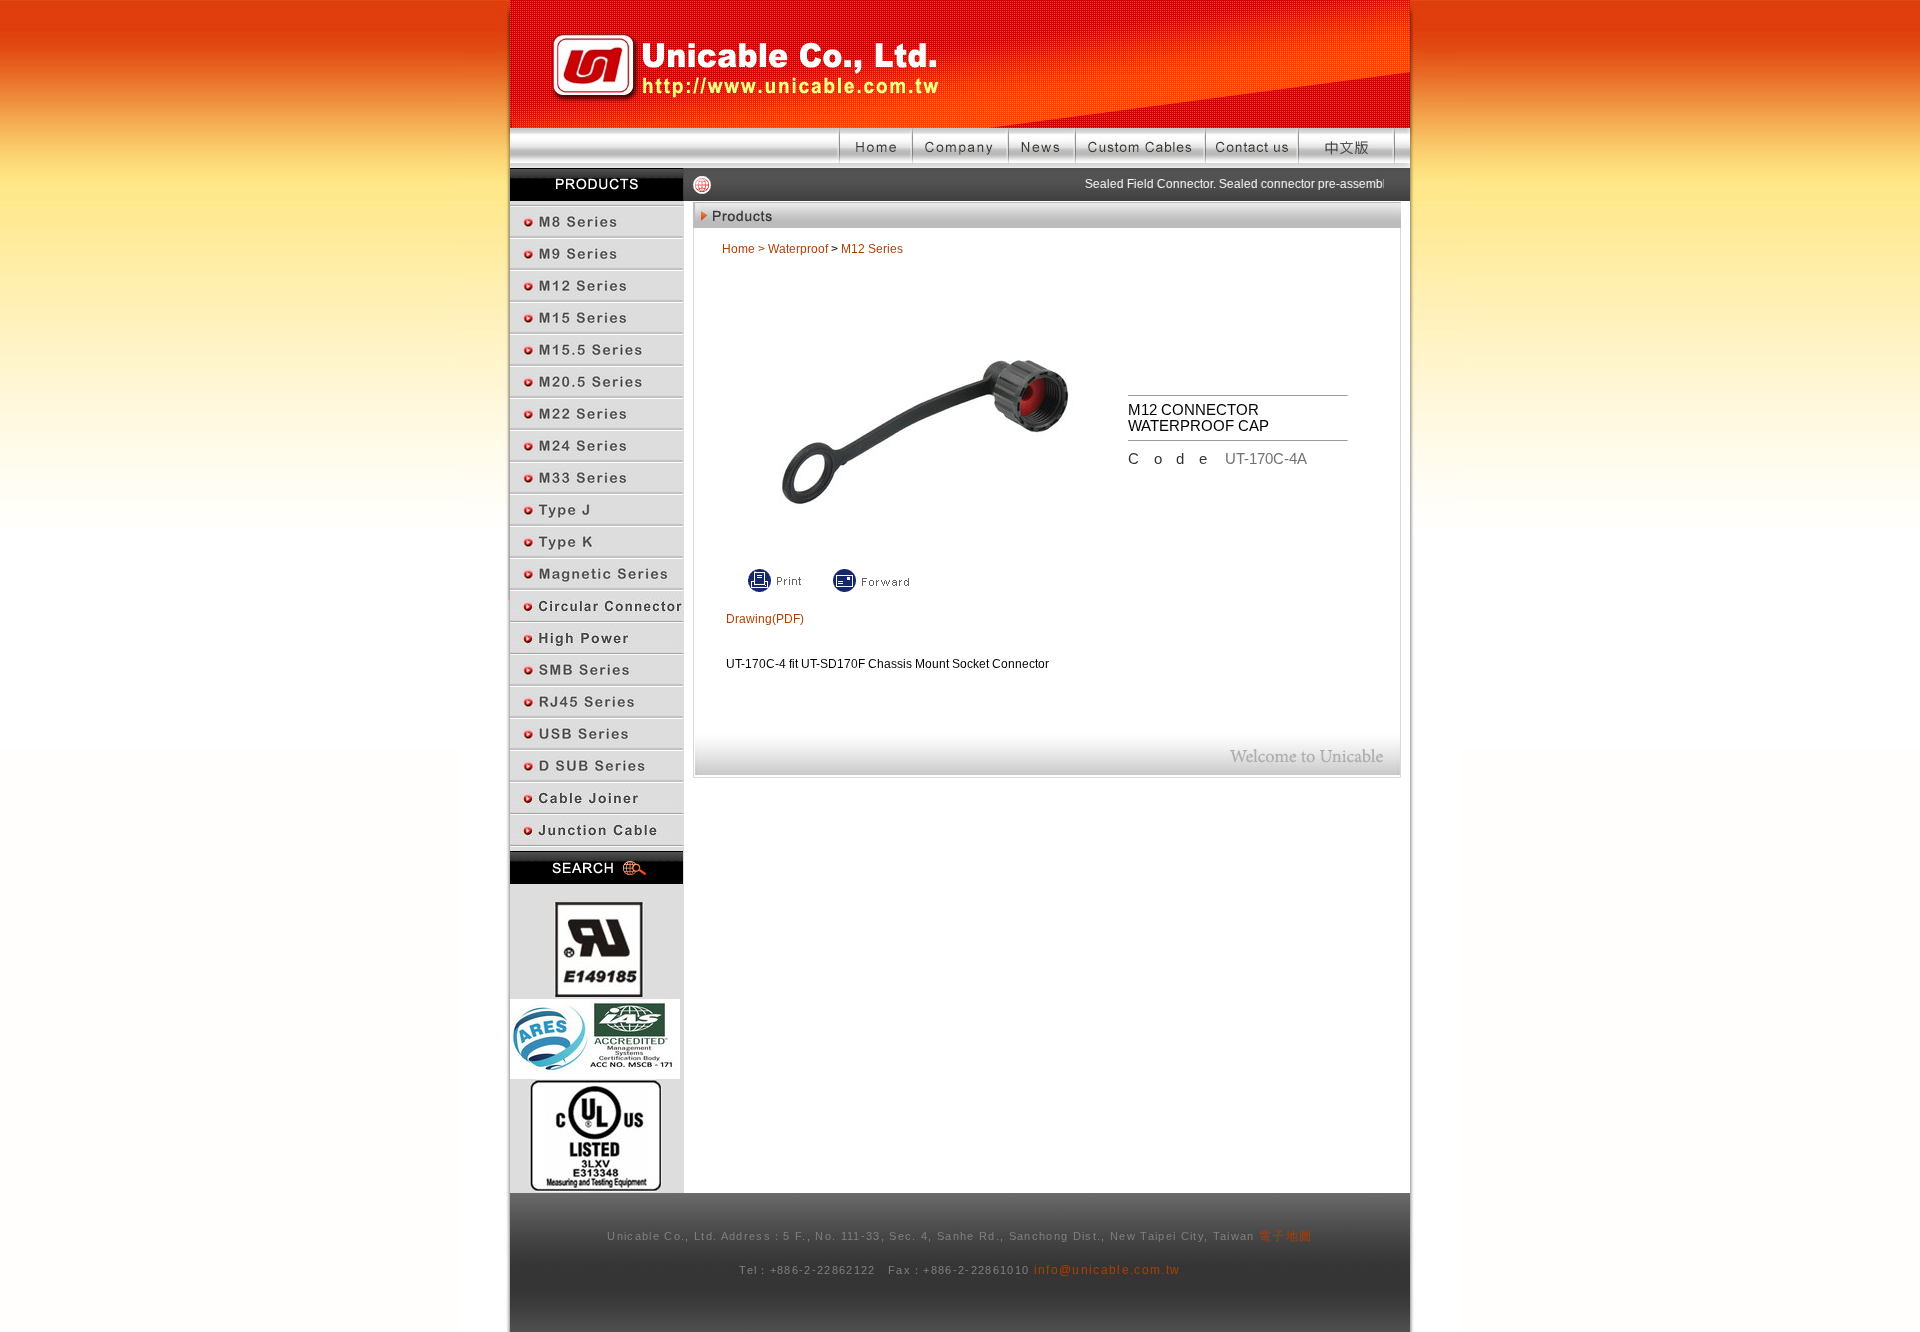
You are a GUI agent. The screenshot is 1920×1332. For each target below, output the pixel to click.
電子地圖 (1285, 1236)
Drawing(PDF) (765, 619)
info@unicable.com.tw (1107, 1270)
